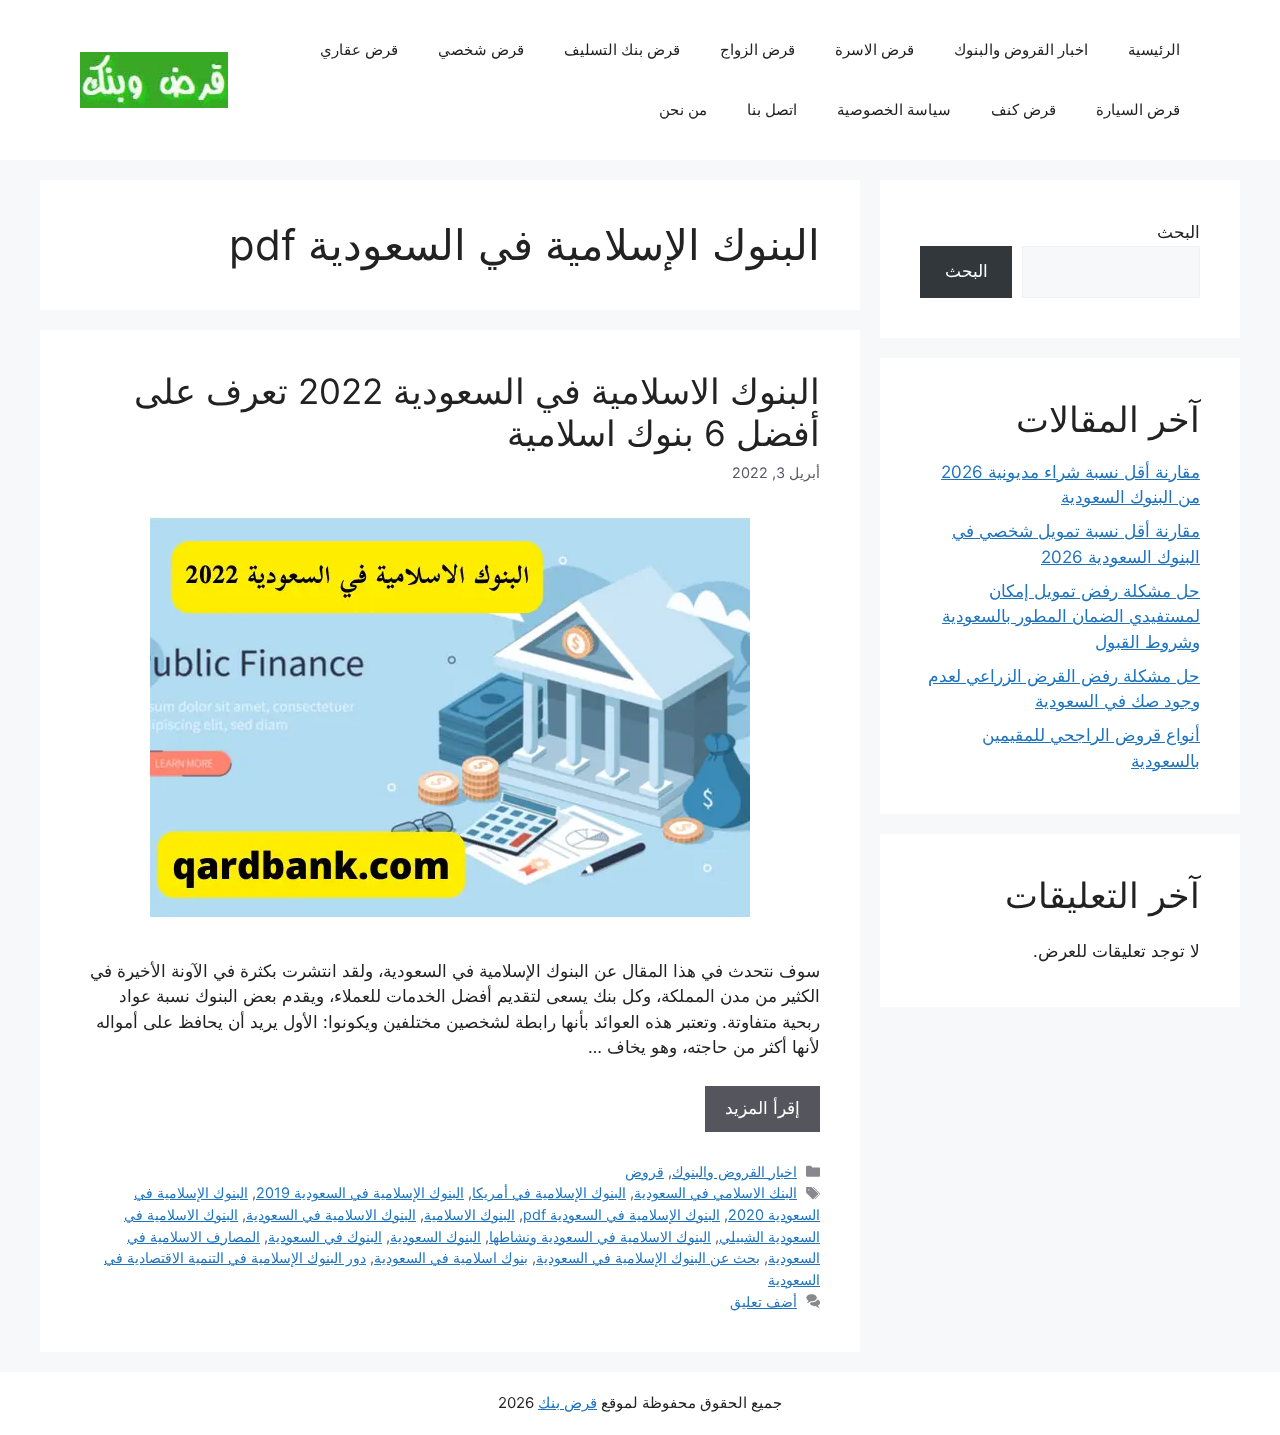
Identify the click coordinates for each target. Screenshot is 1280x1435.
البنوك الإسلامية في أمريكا (549, 1192)
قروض (644, 1171)
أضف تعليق (763, 1301)
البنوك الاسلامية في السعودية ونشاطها (600, 1236)
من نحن (683, 109)
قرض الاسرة (874, 49)
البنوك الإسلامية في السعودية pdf (621, 1214)
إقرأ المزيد (762, 1108)
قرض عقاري (359, 49)
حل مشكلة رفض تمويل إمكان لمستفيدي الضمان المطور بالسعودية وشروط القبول (1071, 616)
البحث (1178, 232)
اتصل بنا (772, 109)
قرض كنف (1023, 109)
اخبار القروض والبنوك (1021, 49)
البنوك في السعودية (325, 1236)
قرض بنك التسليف (622, 49)
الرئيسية (1154, 49)
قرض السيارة (1138, 109)
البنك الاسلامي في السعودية (715, 1192)
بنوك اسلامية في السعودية (451, 1257)
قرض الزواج (757, 49)
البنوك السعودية (435, 1236)
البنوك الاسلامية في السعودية (331, 1214)
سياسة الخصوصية (894, 109)
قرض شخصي (481, 49)
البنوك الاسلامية (469, 1214)
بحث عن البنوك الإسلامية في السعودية (648, 1257)
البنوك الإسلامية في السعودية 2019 (360, 1192)
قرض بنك (567, 1402)
